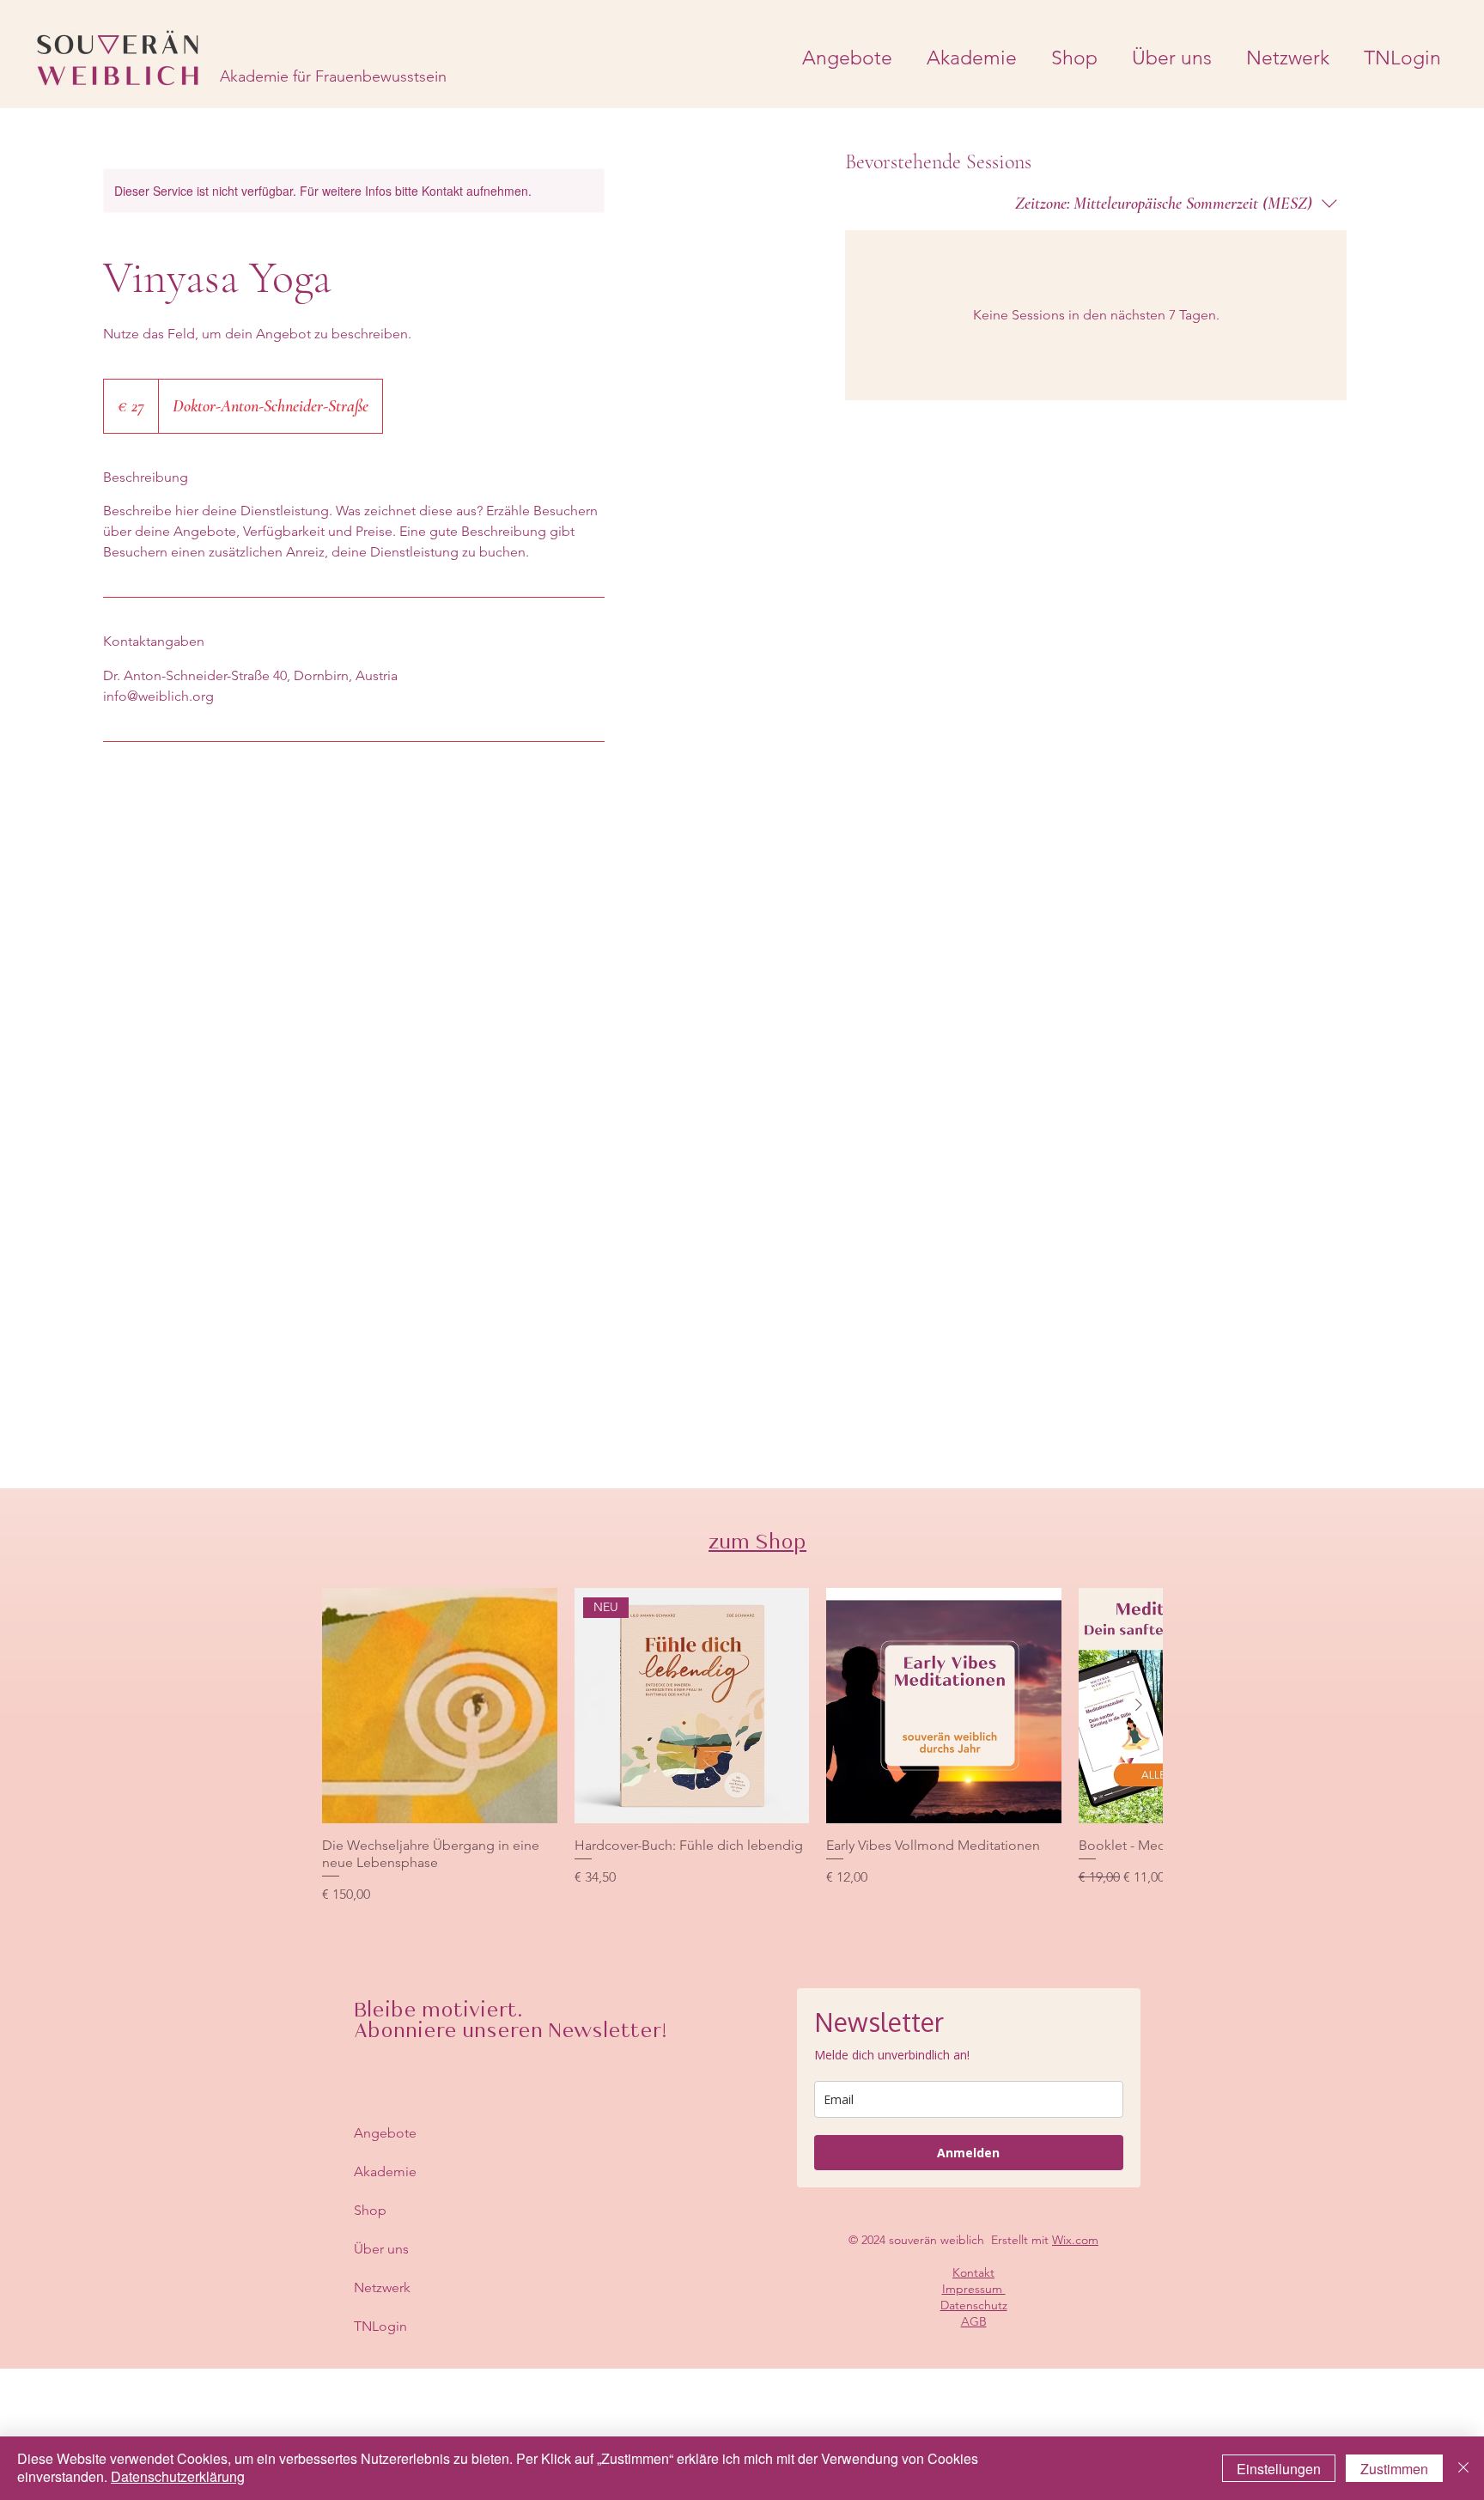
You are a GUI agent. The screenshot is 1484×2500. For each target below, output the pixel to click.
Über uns (381, 2249)
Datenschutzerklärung (178, 2476)
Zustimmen (1394, 2469)
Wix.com (1075, 2240)
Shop (370, 2210)
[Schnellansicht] (440, 1706)
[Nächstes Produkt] (1139, 1705)
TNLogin (380, 2326)
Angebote (385, 2133)
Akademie (385, 2172)
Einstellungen (1279, 2469)
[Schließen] (1463, 2468)
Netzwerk (382, 2287)
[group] (742, 1746)
